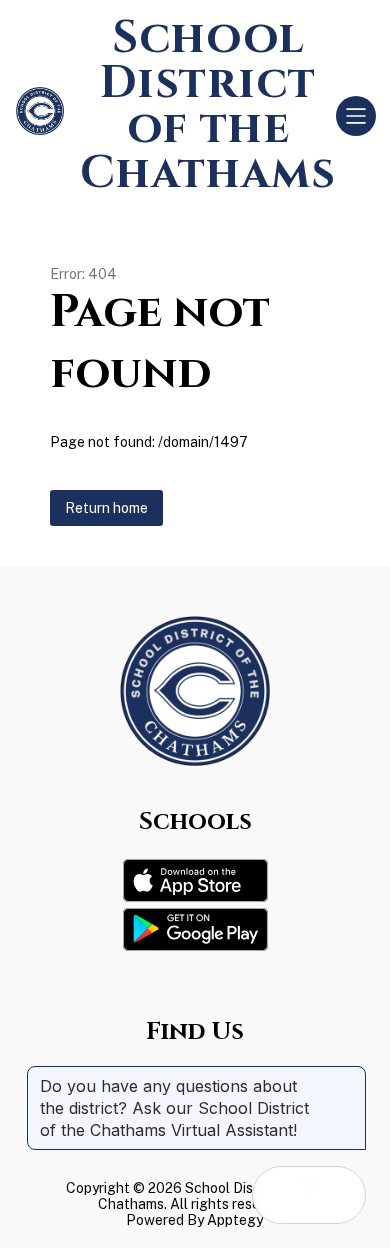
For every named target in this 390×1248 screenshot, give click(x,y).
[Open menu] (356, 116)
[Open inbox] (281, 1195)
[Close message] (350, 1076)
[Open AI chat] (337, 1195)
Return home (106, 508)
